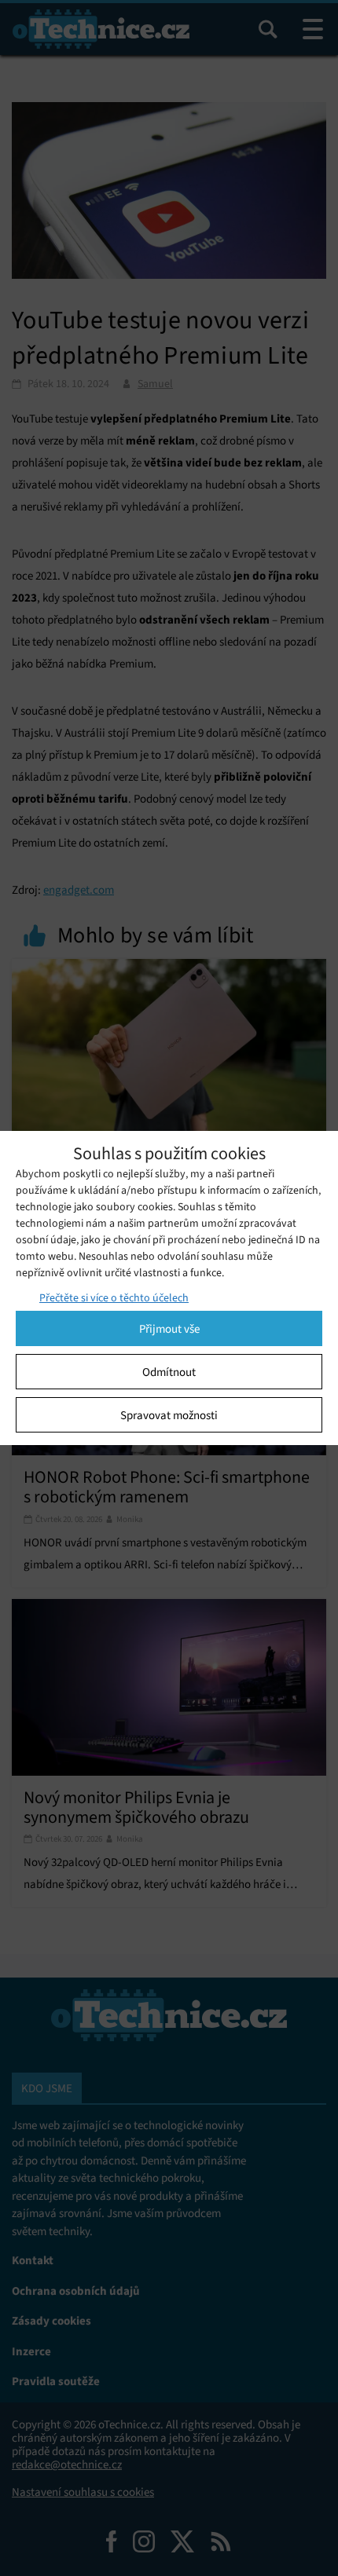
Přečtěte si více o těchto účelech (114, 1298)
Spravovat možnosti (169, 1415)
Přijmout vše (169, 1329)
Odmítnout (169, 1372)
